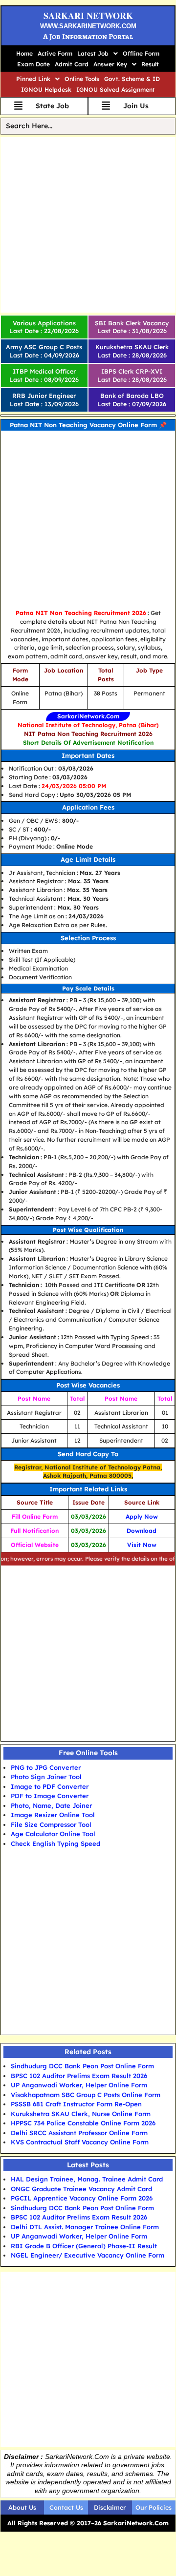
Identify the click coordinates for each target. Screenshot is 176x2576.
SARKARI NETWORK (88, 16)
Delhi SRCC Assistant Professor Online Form (79, 2133)
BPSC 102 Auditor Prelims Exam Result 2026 (79, 2076)
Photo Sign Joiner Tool (46, 1777)
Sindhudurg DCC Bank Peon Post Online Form (82, 2066)
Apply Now (142, 1516)
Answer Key (110, 64)
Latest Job (93, 53)
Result (150, 64)
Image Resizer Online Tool (53, 1815)
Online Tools (82, 79)
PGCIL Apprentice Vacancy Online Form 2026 (82, 2198)
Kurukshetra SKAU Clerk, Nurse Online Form (81, 2114)
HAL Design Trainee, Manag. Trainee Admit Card (87, 2179)
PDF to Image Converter (50, 1796)
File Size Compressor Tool (51, 1824)
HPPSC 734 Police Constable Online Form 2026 (83, 2123)
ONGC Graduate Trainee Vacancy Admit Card (81, 2189)
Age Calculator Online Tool (53, 1834)
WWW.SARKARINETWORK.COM (88, 26)
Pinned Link (33, 79)
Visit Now (142, 1545)
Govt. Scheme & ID (132, 79)
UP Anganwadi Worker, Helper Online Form (79, 2085)
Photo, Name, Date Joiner (51, 1805)
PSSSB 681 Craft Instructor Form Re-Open (76, 2104)
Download (142, 1531)
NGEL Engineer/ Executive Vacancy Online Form (88, 2255)
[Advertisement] (88, 225)
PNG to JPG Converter (46, 1767)
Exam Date (33, 64)
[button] (98, 54)
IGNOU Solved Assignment (116, 89)
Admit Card (72, 64)
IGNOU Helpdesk (46, 89)
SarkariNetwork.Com (88, 716)
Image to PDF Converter (50, 1786)
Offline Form (141, 53)
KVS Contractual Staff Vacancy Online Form (80, 2142)
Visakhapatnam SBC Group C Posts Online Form (86, 2095)
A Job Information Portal (88, 37)
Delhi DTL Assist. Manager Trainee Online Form (85, 2227)
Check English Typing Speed (55, 1843)
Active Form (55, 53)
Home (24, 53)
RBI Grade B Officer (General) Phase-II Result (84, 2246)
